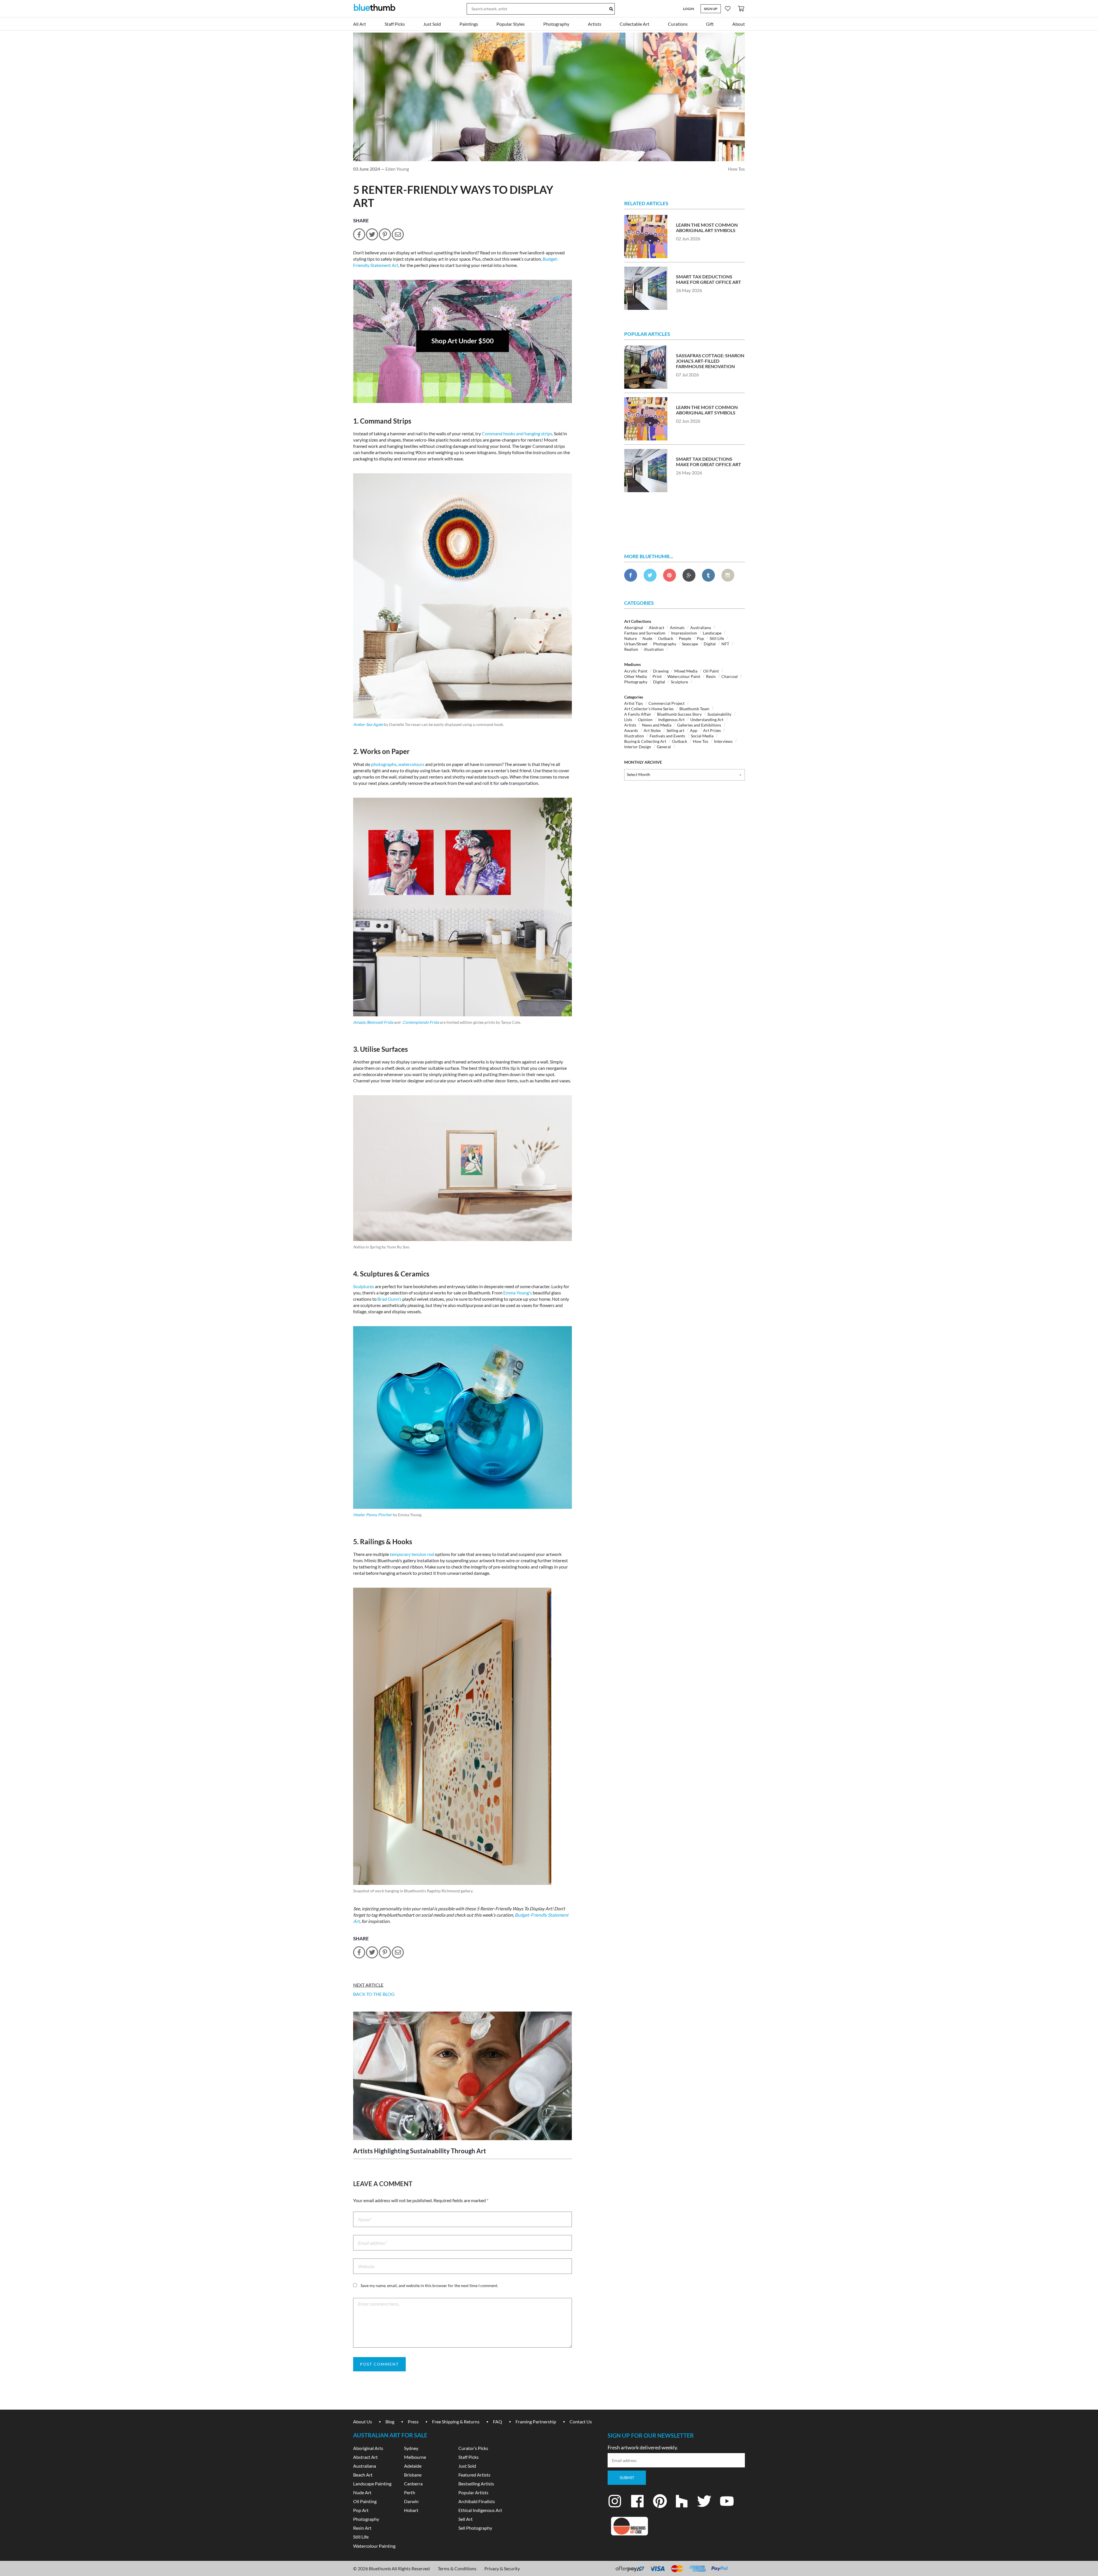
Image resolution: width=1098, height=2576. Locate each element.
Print (657, 676)
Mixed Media (686, 671)
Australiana (701, 627)
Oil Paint (711, 671)
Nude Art (362, 2492)
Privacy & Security (502, 2568)
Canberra (413, 2484)
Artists (595, 24)
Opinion (645, 720)
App (694, 730)
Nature (630, 638)
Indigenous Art (671, 720)
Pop (700, 638)
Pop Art (361, 2510)
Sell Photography (475, 2528)
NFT (725, 644)
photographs (384, 764)
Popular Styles (511, 24)
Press (413, 2422)
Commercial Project (667, 703)
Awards (631, 730)
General (664, 747)
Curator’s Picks (473, 2448)
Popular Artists (473, 2492)
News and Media (657, 725)
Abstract (657, 627)
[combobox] (685, 775)
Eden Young (397, 169)
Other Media (635, 676)
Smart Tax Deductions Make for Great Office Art (709, 279)
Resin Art (362, 2528)
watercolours (411, 764)
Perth (410, 2492)
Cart (741, 8)
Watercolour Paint (684, 676)
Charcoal (730, 676)
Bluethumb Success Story (679, 714)
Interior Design (638, 747)
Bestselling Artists (476, 2484)
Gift (710, 24)
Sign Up (711, 9)
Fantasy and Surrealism (645, 633)
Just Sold (432, 24)
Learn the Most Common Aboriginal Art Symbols (707, 228)
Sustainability (719, 714)
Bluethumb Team (694, 709)
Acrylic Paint (636, 671)
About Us (363, 2422)
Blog (390, 2422)
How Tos (736, 169)
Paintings (469, 24)
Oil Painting (365, 2501)
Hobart (411, 2510)
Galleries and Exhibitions (699, 725)
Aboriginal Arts (368, 2448)
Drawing (661, 671)
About (739, 24)
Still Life (717, 638)
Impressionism (684, 633)
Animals (677, 627)
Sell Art (466, 2519)
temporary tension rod (412, 1554)
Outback (666, 638)
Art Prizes (712, 730)
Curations (678, 24)
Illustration (634, 736)
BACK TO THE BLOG (374, 1994)
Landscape (712, 633)
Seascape (690, 644)
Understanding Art (707, 720)
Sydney (411, 2448)
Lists (628, 720)
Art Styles (652, 730)
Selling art (675, 730)
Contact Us (581, 2422)
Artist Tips (633, 703)
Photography (556, 24)
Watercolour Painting (374, 2546)
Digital (710, 644)
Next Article (368, 1985)
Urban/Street (636, 644)
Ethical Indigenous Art (480, 2510)
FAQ (498, 2422)
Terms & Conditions (457, 2568)
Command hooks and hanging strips (517, 433)
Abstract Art (365, 2457)
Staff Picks (395, 24)
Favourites (728, 8)
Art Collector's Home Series (649, 709)
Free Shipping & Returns (456, 2422)
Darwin (411, 2501)
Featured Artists (474, 2475)
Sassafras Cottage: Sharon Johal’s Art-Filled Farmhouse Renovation (710, 361)
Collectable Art (634, 24)
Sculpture (679, 682)
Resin (711, 676)
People (685, 638)
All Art (360, 24)
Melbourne (415, 2457)
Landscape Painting (372, 2484)
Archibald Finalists (477, 2501)
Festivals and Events (667, 736)
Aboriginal (634, 627)
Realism (631, 649)
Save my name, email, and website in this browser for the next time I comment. (429, 2285)
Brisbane (413, 2475)
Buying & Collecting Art (645, 741)
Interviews (723, 741)
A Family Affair (638, 714)
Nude (647, 638)
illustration (654, 649)
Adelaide (413, 2466)
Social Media (702, 736)
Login (689, 9)
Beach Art (363, 2475)
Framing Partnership (536, 2422)
